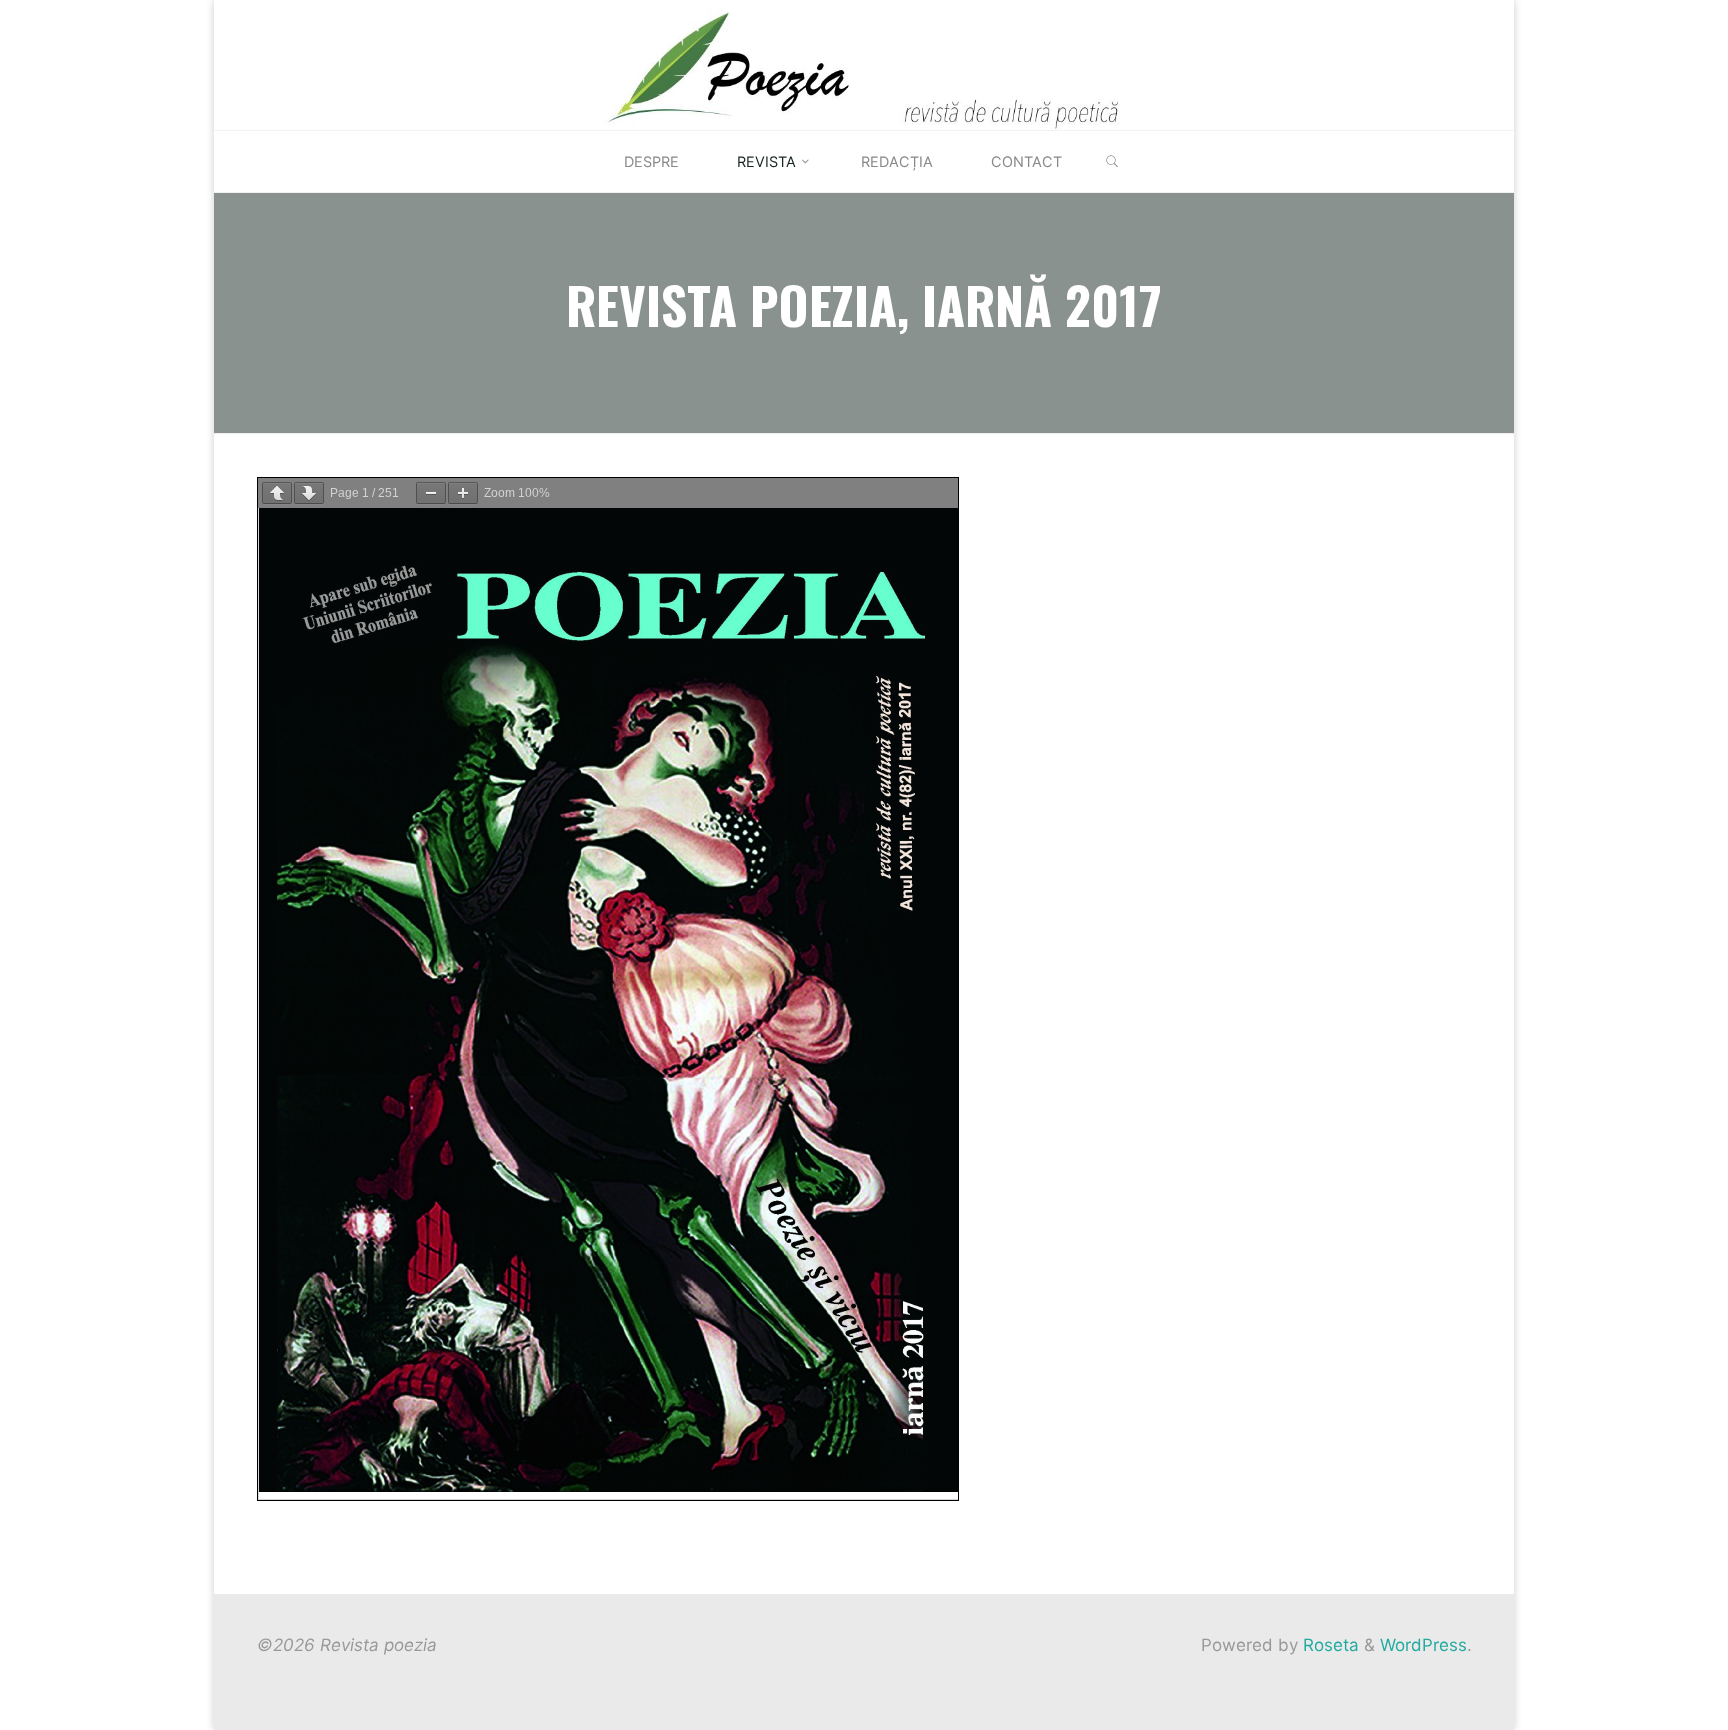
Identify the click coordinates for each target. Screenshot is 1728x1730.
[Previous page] (277, 493)
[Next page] (309, 493)
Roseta (1328, 1645)
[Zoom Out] (431, 493)
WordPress (1423, 1645)
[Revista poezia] (864, 64)
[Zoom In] (463, 493)
